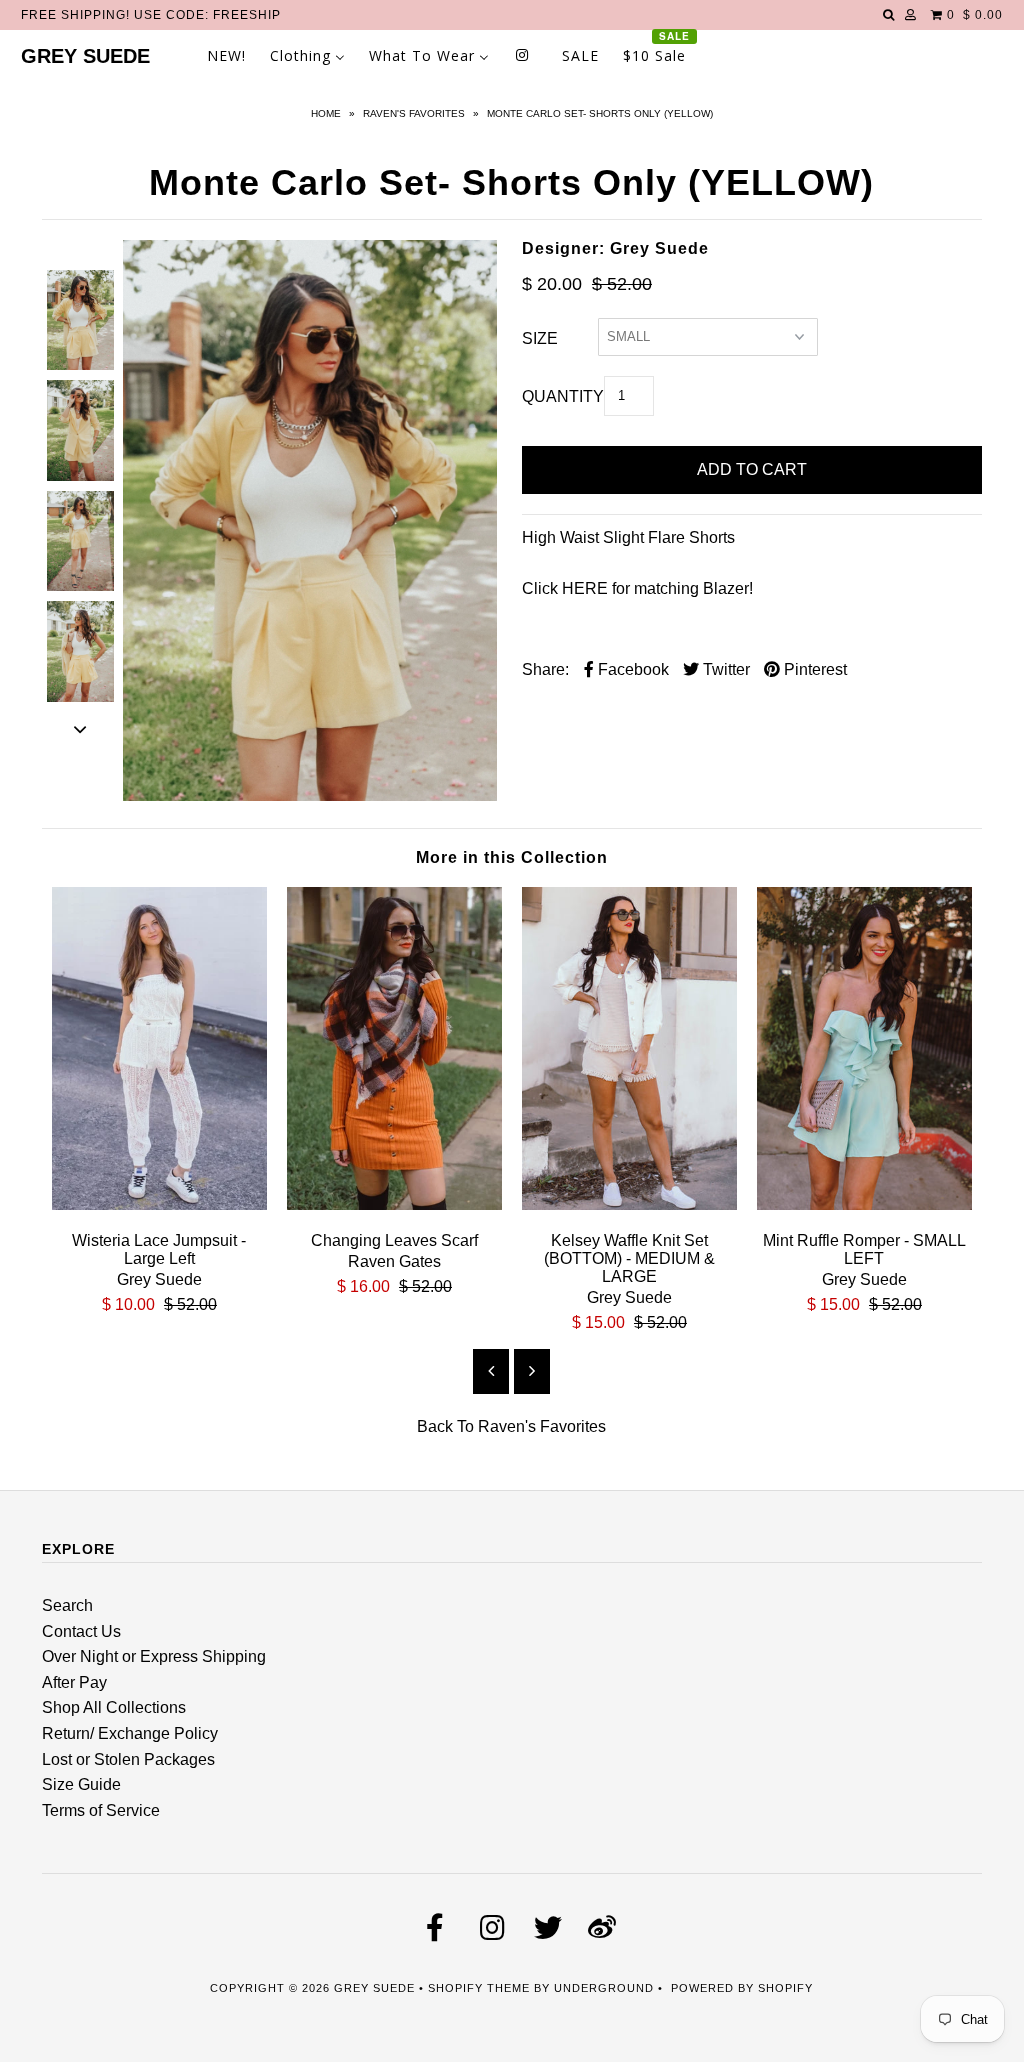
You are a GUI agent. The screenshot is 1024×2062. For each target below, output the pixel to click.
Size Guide (81, 1784)
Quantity (563, 396)
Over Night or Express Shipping (154, 1656)
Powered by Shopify (742, 1988)
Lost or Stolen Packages (128, 1759)
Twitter (724, 669)
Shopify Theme (479, 1988)
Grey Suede (85, 56)
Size (540, 338)
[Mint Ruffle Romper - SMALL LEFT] (864, 1204)
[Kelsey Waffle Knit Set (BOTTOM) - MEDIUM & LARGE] (629, 1204)
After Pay (74, 1682)
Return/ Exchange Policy (130, 1733)
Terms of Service (101, 1810)
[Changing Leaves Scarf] (394, 1204)
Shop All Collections (114, 1707)
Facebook (631, 669)
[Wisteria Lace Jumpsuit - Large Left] (159, 1204)
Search (67, 1605)
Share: (545, 669)
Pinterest (813, 669)
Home (326, 113)
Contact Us (81, 1631)
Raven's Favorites (414, 113)
